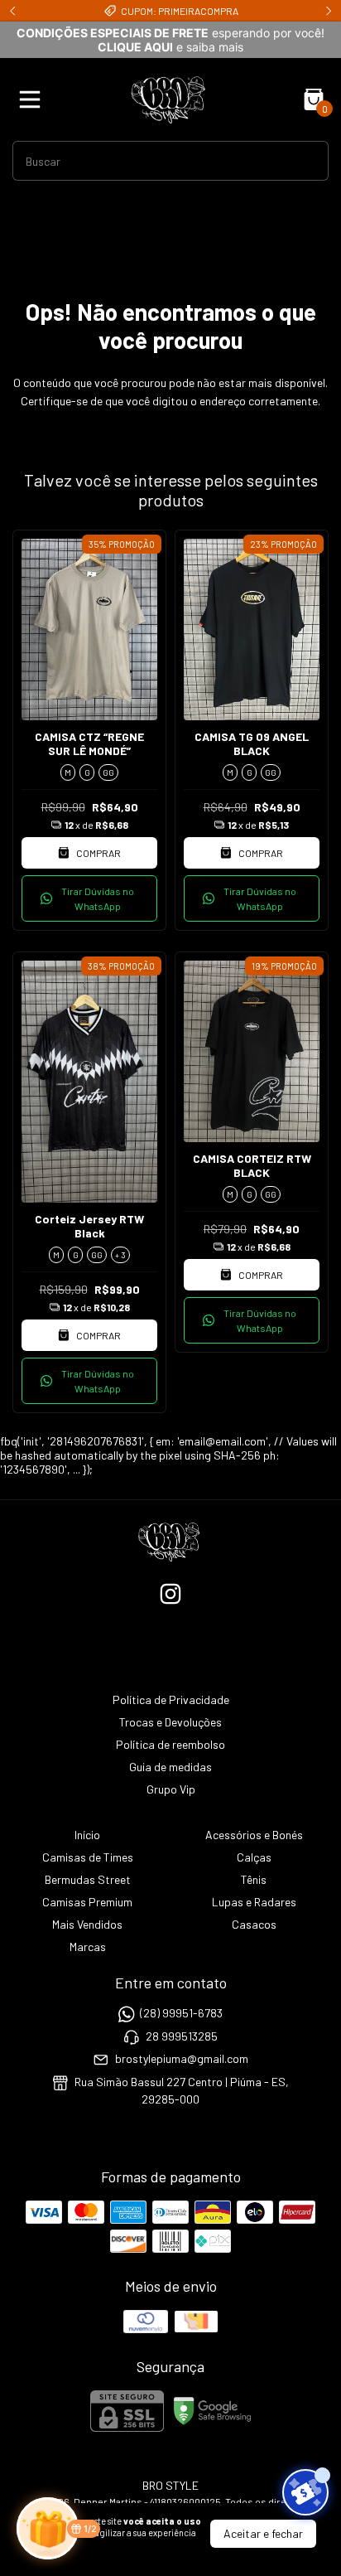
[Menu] (33, 99)
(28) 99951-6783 (181, 2014)
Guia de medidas (170, 1767)
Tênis (254, 1879)
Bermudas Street (88, 1879)
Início (87, 1835)
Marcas (88, 1947)
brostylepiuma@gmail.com (182, 2058)
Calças (254, 1857)
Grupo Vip (171, 1789)
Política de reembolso (170, 1744)
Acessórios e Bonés (254, 1835)
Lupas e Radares (254, 1902)
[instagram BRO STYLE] (170, 1594)
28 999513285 (182, 2036)
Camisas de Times (88, 1857)
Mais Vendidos (87, 1924)
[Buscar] (306, 160)
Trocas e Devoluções (170, 1722)
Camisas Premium (87, 1902)
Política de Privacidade (171, 1700)
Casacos (254, 1924)
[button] (89, 898)
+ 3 (120, 1255)
